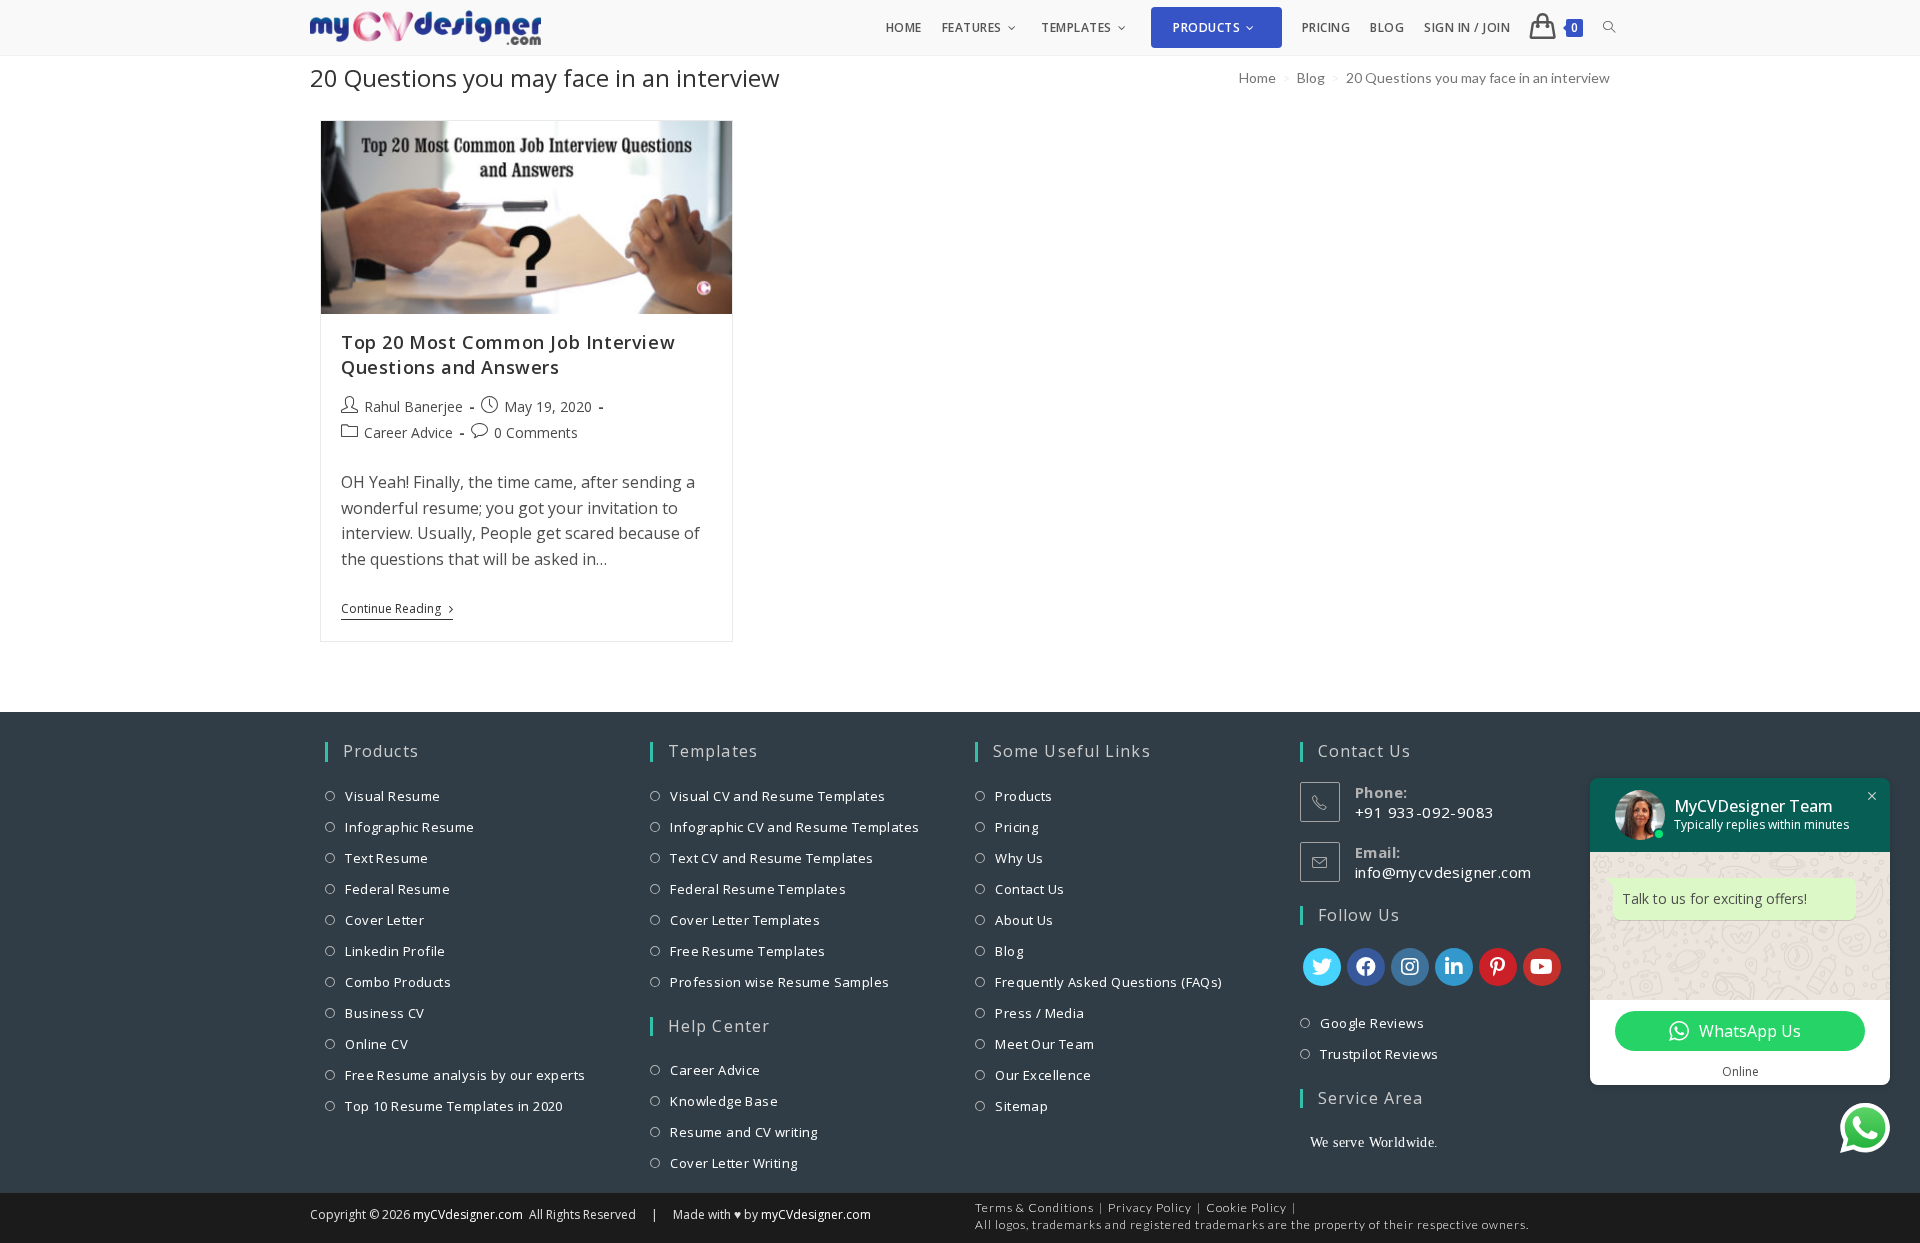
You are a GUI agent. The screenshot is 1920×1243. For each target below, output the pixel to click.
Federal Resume (397, 889)
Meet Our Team (1044, 1044)
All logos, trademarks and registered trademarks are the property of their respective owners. (1252, 1224)
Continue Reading (397, 611)
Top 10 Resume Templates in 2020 (453, 1106)
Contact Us (1029, 889)
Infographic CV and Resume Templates (794, 827)
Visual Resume (392, 796)
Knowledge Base (724, 1101)
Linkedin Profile (395, 951)
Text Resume (386, 858)
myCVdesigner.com (468, 1214)
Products (1023, 796)
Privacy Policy (1150, 1207)
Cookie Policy (1246, 1207)
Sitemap (1021, 1106)
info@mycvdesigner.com (1443, 872)
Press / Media (1039, 1013)
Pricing (1016, 827)
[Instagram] (1410, 967)
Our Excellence (1043, 1075)
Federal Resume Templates (758, 889)
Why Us (1019, 858)
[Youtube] (1542, 967)
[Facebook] (1366, 967)
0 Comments (536, 432)
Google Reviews (1372, 1023)
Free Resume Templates (747, 951)
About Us (1024, 920)
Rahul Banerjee (413, 406)
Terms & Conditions (1034, 1207)
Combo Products (398, 982)
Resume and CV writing (743, 1132)
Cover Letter (384, 920)
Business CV (384, 1013)
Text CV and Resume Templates (771, 858)
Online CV (376, 1044)
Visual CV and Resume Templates (777, 796)
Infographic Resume (409, 827)
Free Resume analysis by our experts (465, 1075)
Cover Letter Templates (745, 920)
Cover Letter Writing (733, 1163)
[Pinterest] (1498, 967)
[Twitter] (1322, 967)
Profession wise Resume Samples (779, 982)
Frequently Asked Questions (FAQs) (1108, 982)
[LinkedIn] (1454, 967)
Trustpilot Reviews (1379, 1054)
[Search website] (1609, 27)
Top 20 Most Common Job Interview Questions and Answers (508, 354)
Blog (1009, 951)
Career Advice (408, 432)
